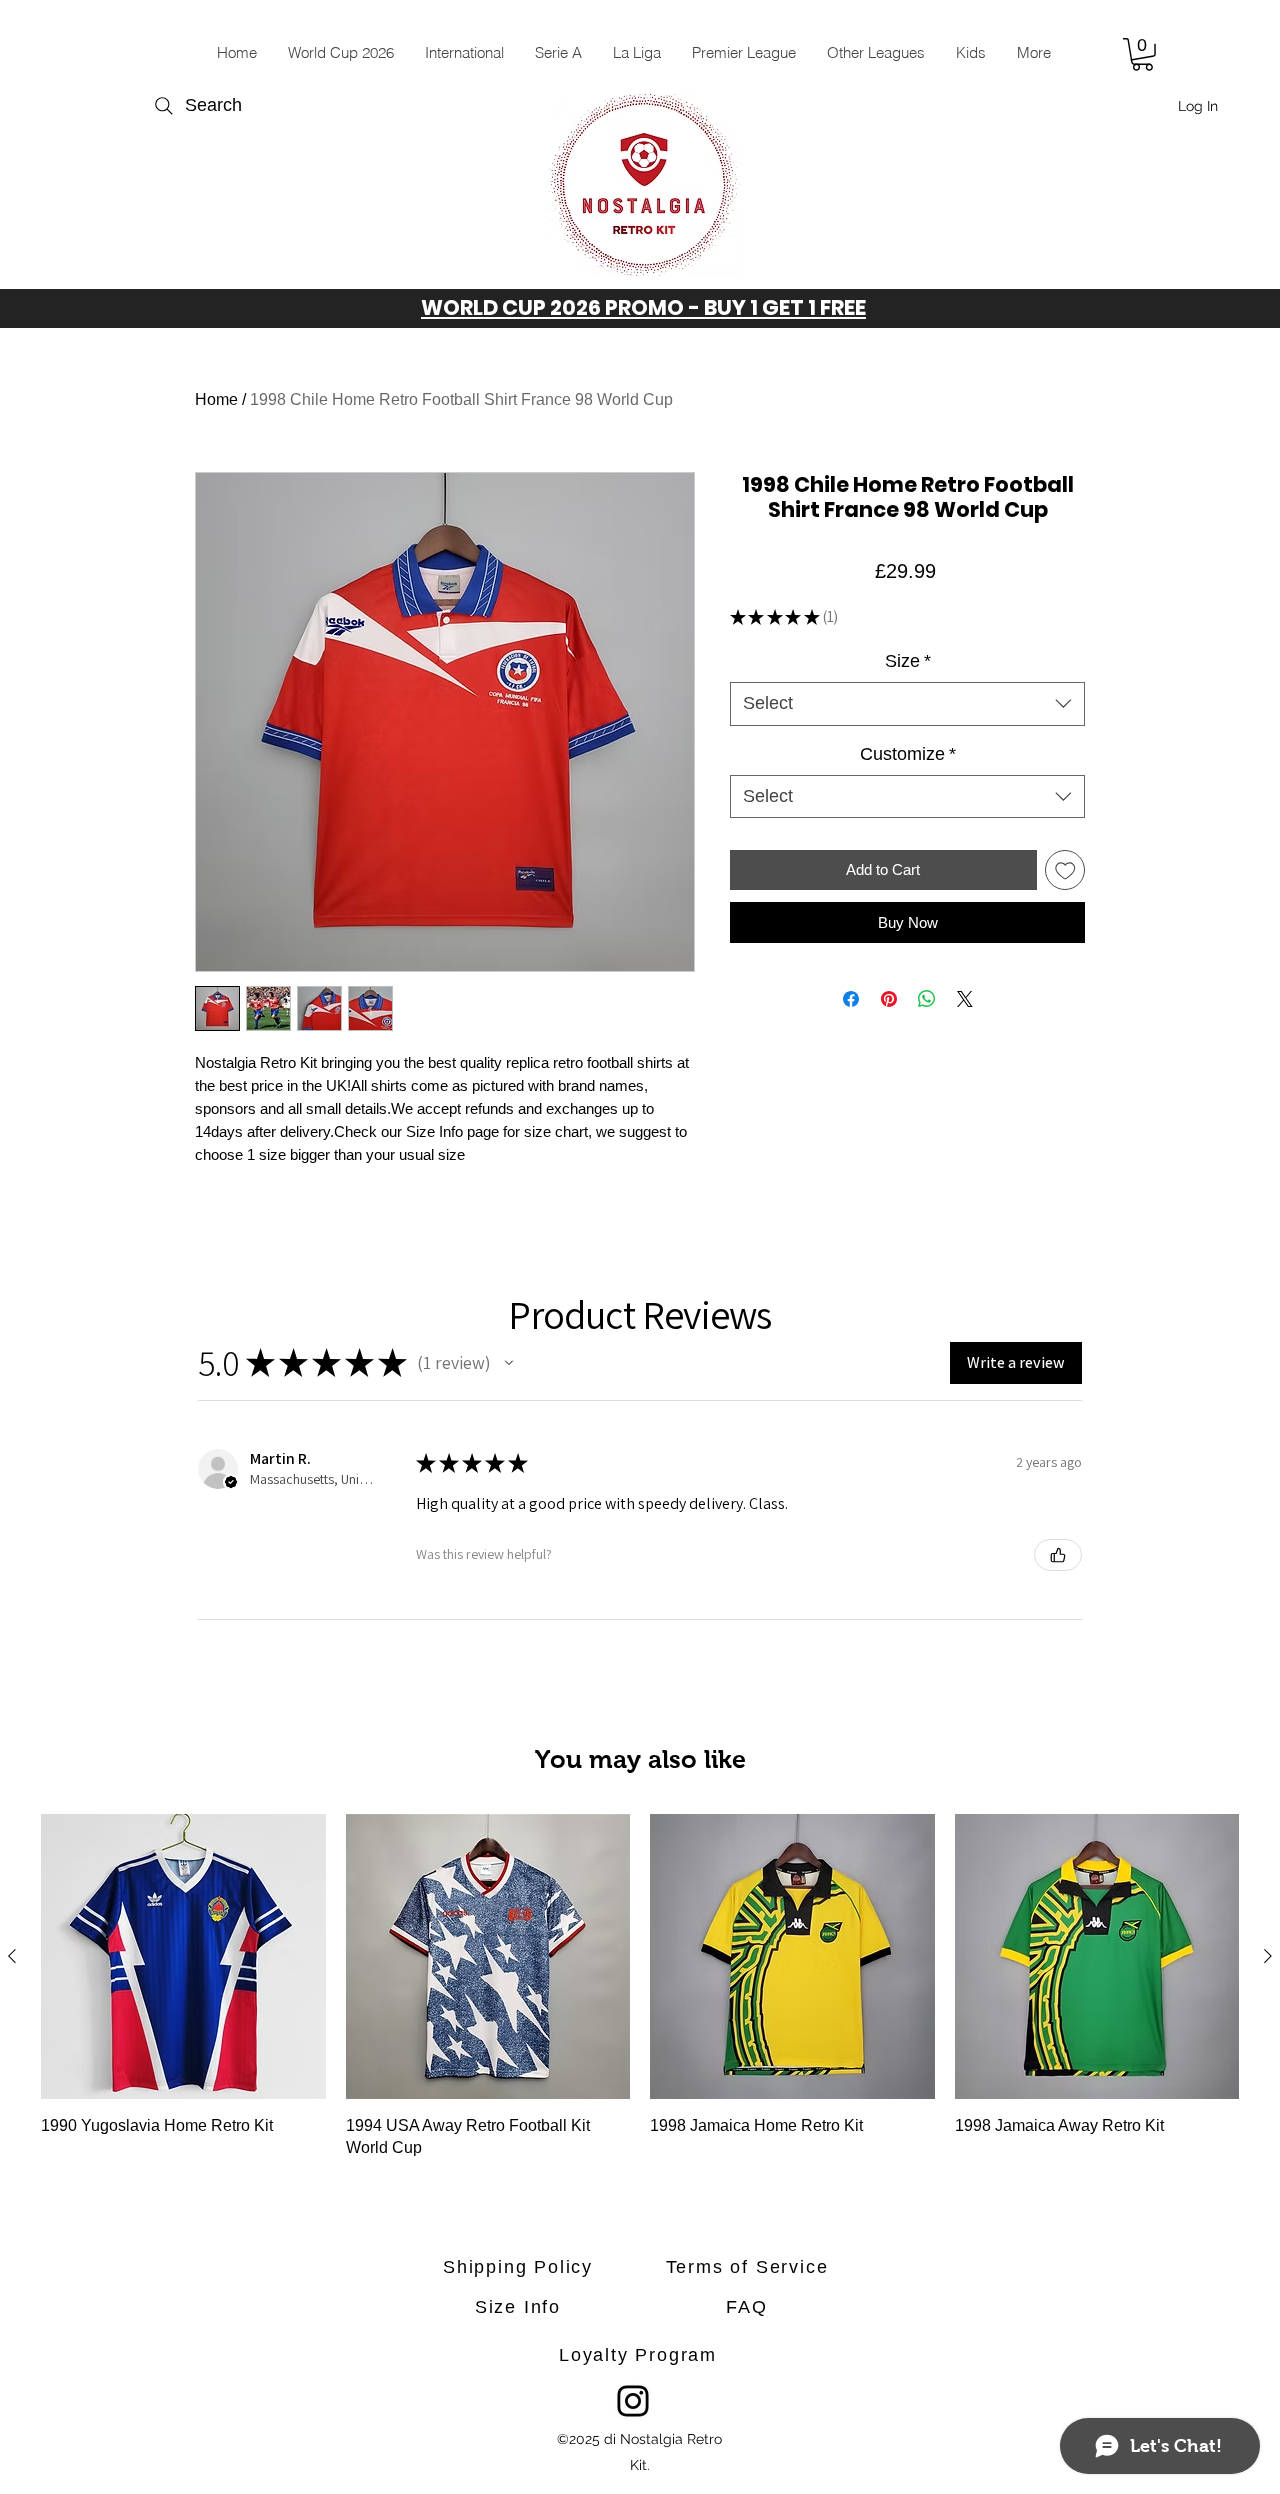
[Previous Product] (12, 1956)
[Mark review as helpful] (1058, 1555)
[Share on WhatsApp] (927, 999)
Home (216, 399)
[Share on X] (965, 999)
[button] (464, 53)
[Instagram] (633, 2401)
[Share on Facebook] (851, 999)
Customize (908, 754)
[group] (640, 1988)
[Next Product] (1268, 1956)
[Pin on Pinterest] (889, 999)
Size (908, 661)
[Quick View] (183, 1956)
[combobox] (907, 703)
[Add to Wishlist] (1065, 870)
